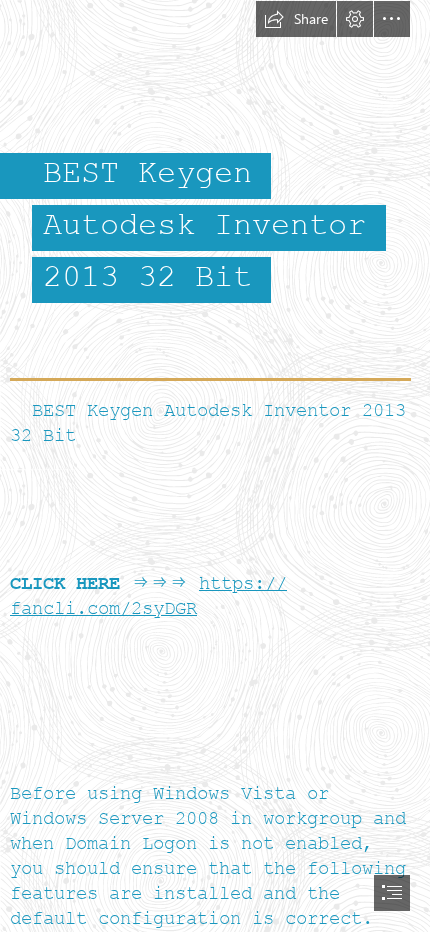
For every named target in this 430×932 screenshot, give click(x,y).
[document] (215, 466)
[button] (296, 19)
